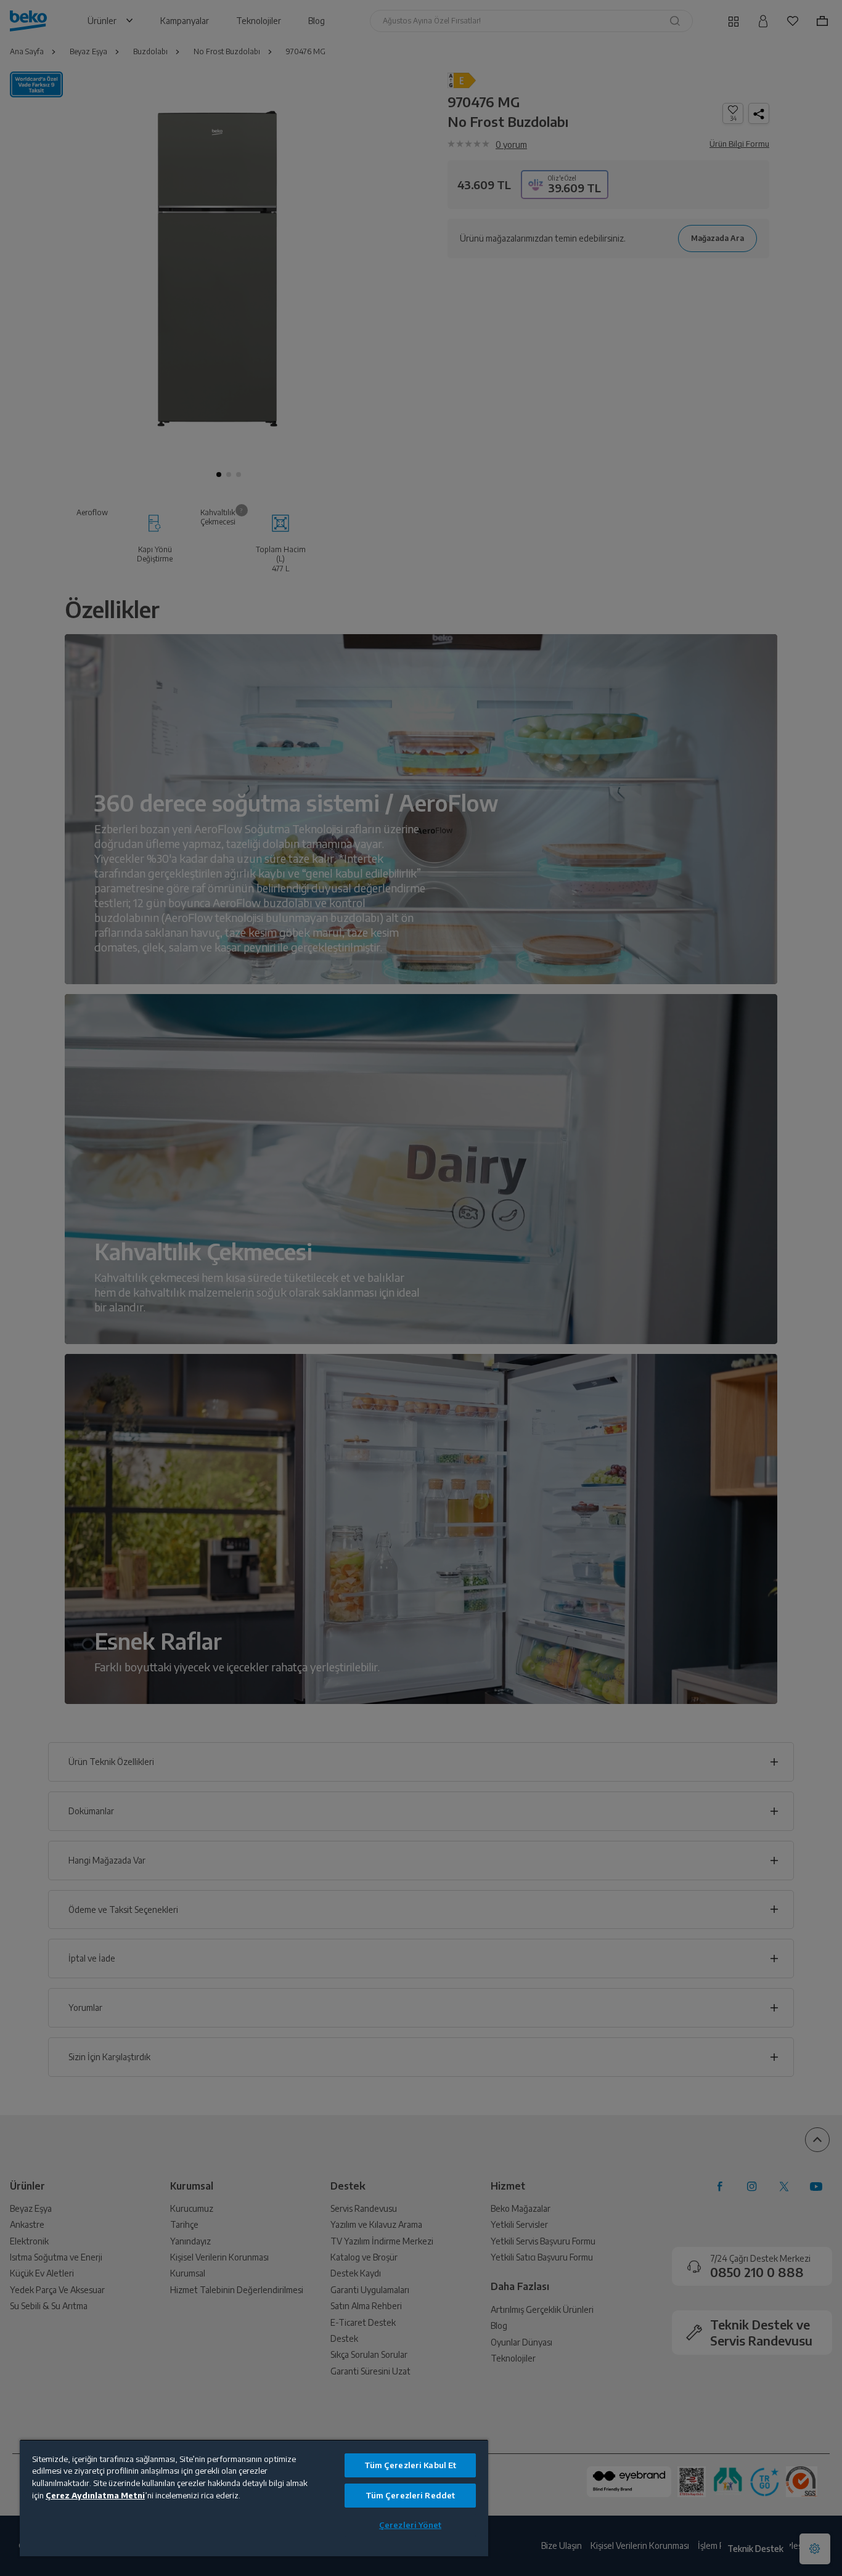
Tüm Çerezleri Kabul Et (411, 2465)
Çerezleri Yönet (410, 2525)
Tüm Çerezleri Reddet (411, 2495)
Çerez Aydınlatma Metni (95, 2495)
